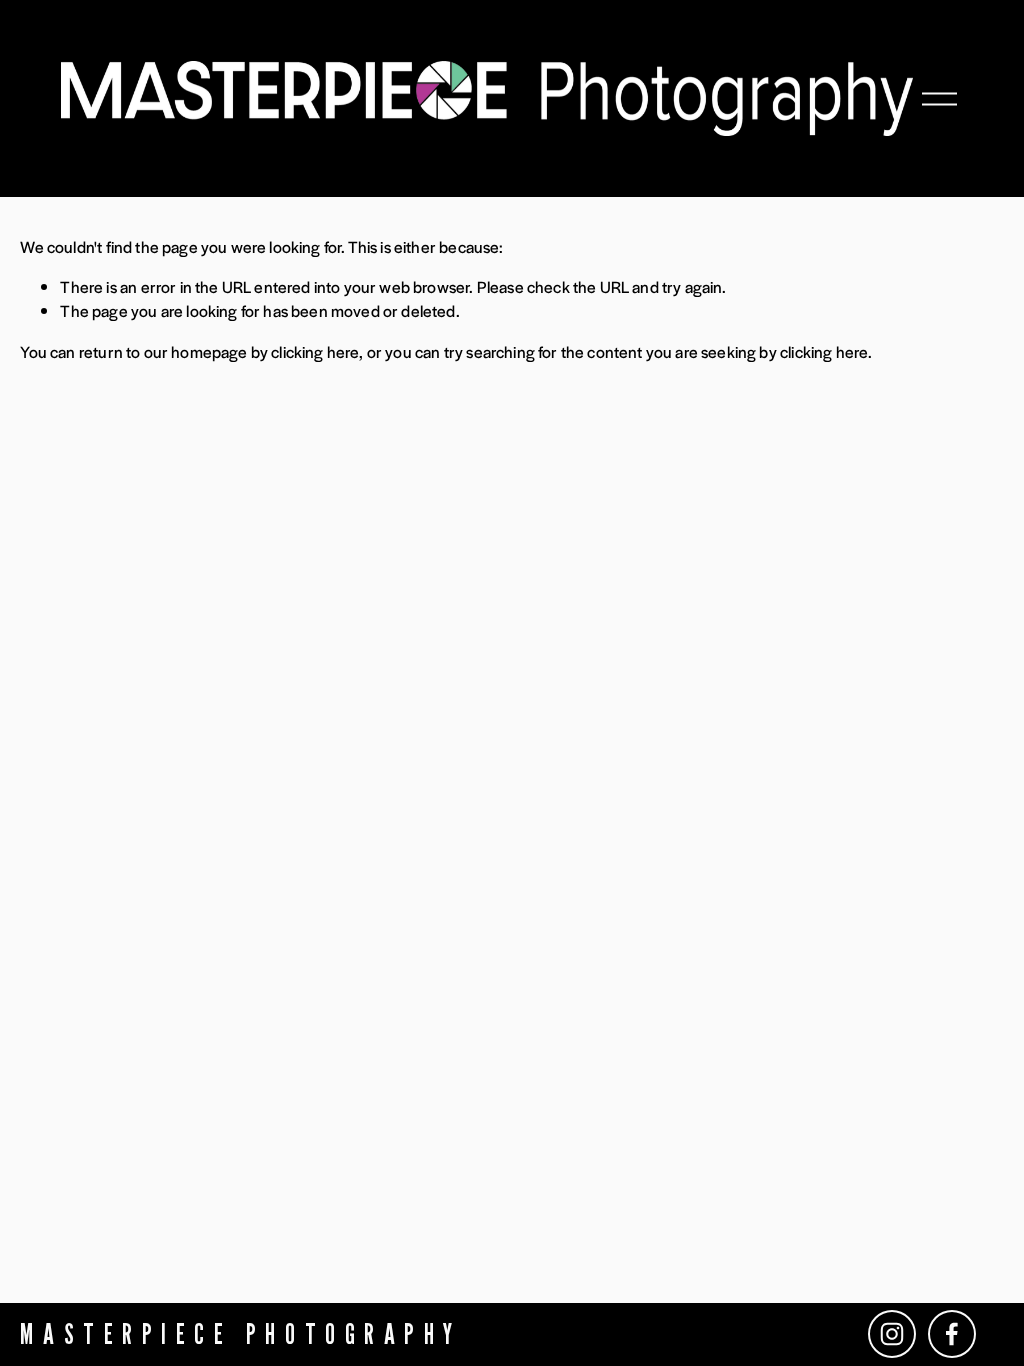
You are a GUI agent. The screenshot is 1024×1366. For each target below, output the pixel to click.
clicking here (315, 351)
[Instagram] (892, 1334)
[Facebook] (952, 1334)
